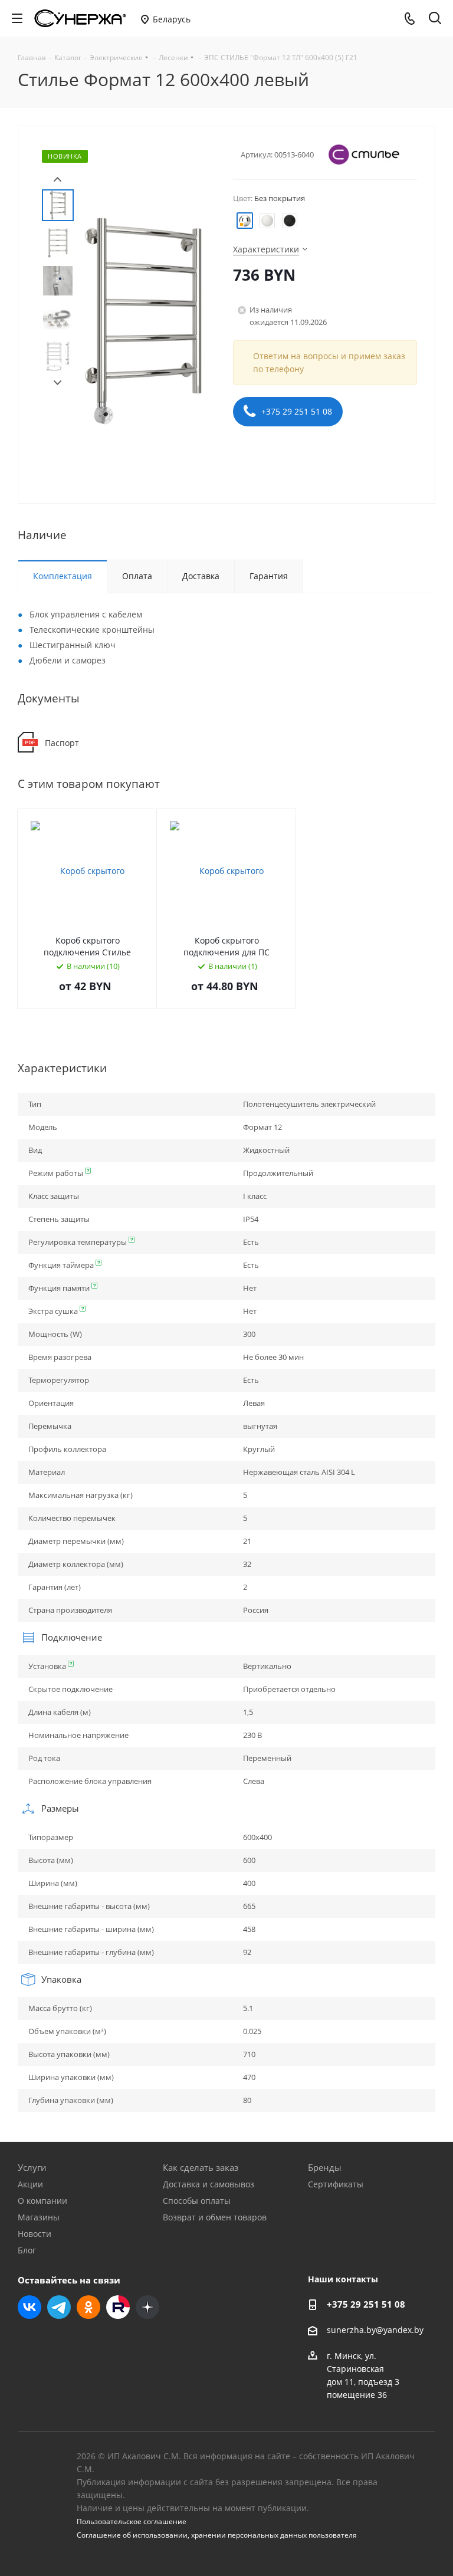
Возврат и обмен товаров (215, 2217)
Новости (35, 2234)
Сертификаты (336, 2184)
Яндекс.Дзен (147, 2307)
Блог (27, 2250)
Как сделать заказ (201, 2167)
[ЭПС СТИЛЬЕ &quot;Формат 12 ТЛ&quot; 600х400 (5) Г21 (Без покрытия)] (143, 320)
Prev (58, 180)
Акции (30, 2184)
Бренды (325, 2167)
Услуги (32, 2167)
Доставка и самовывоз (209, 2184)
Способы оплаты (197, 2201)
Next (58, 383)
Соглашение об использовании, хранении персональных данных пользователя (217, 2535)
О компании (42, 2201)
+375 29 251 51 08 (296, 411)
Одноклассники (88, 2307)
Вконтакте (29, 2307)
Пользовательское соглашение (132, 2521)
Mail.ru (118, 2307)
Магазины (39, 2217)
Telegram (59, 2307)
